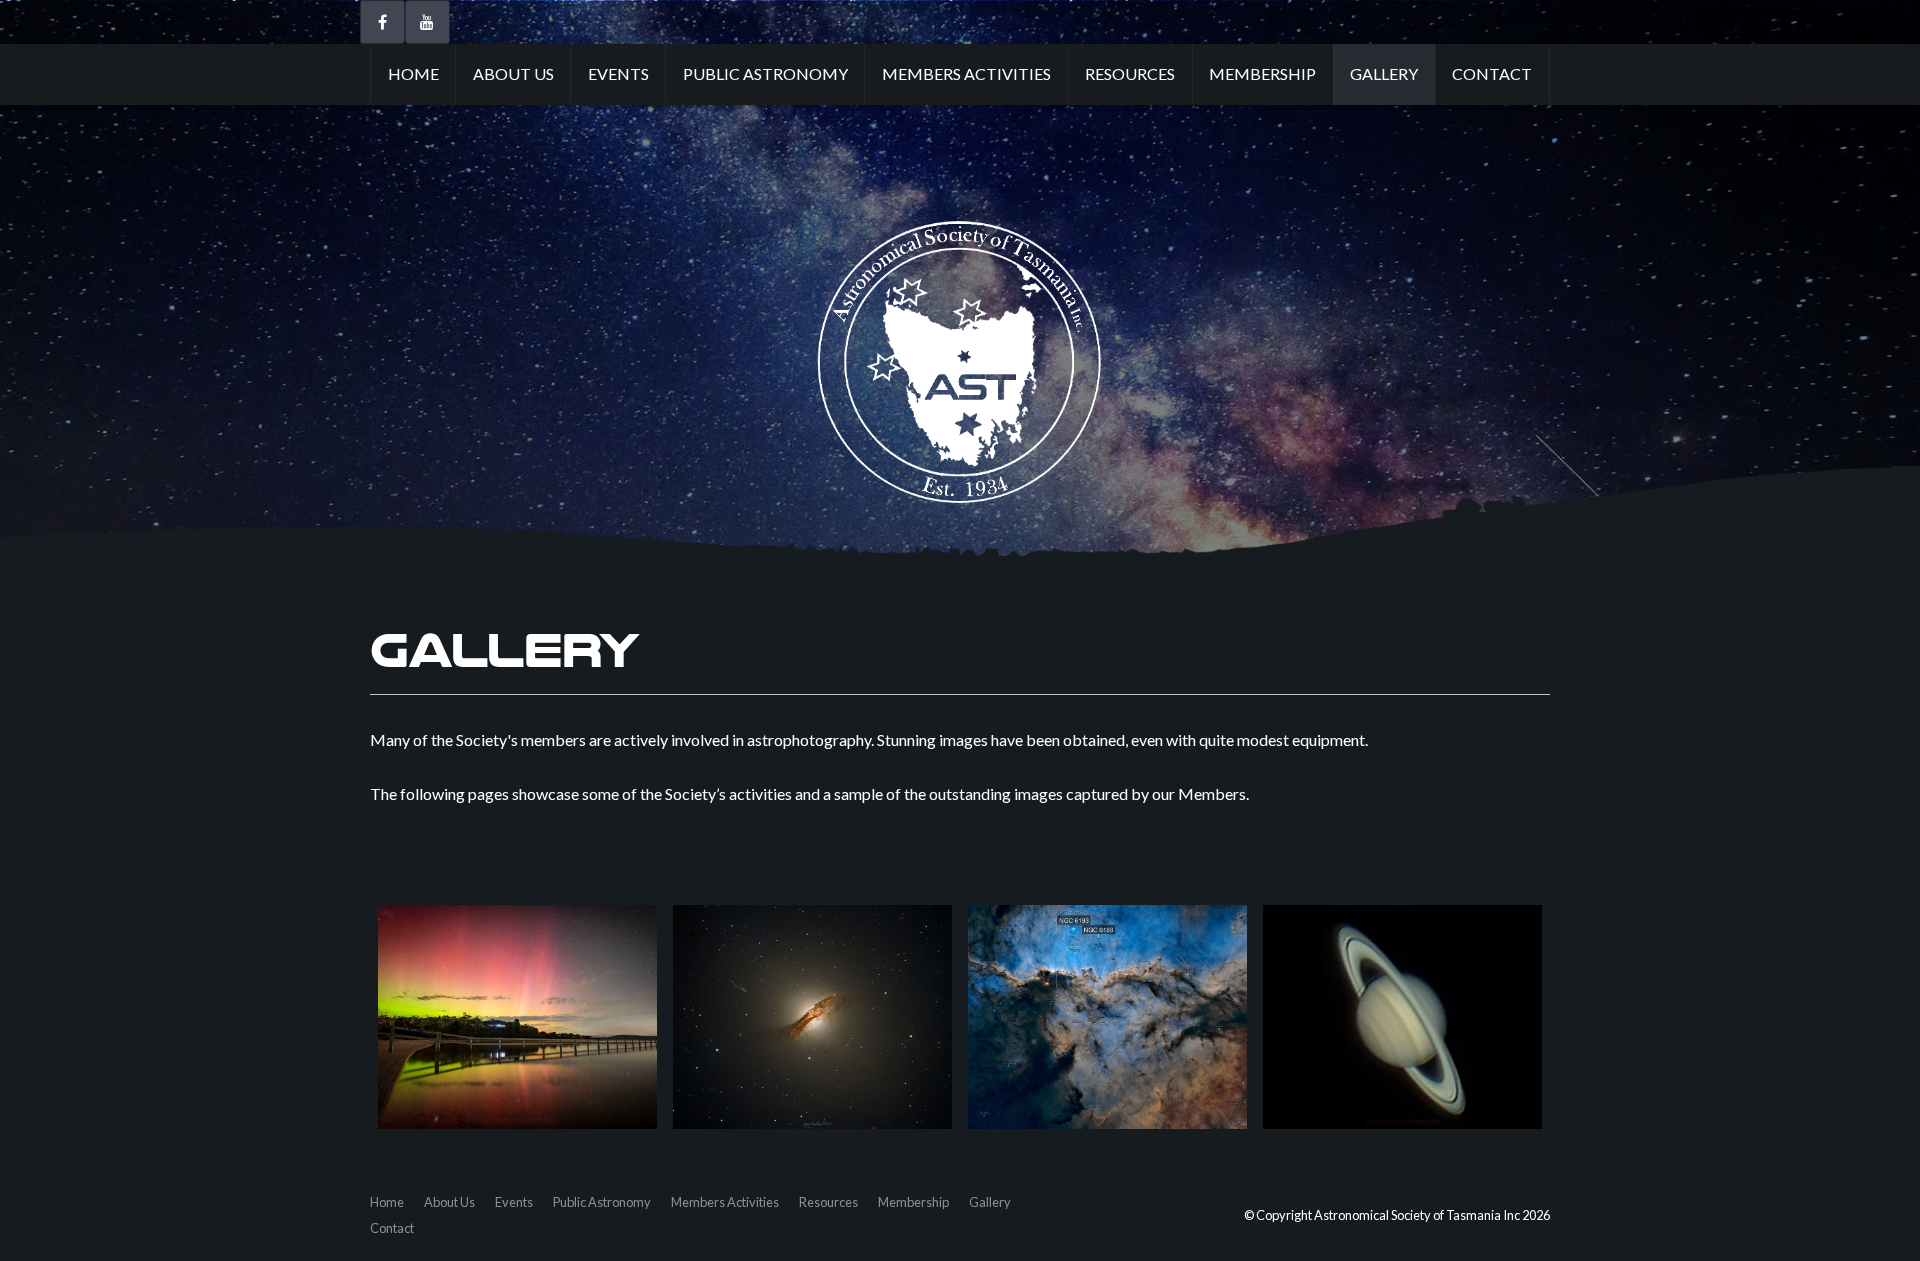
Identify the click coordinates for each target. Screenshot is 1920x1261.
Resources (1130, 73)
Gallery (1384, 73)
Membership (1262, 73)
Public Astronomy (765, 73)
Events (618, 73)
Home (413, 73)
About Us (513, 73)
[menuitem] (387, 1202)
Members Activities (966, 73)
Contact (1492, 73)
